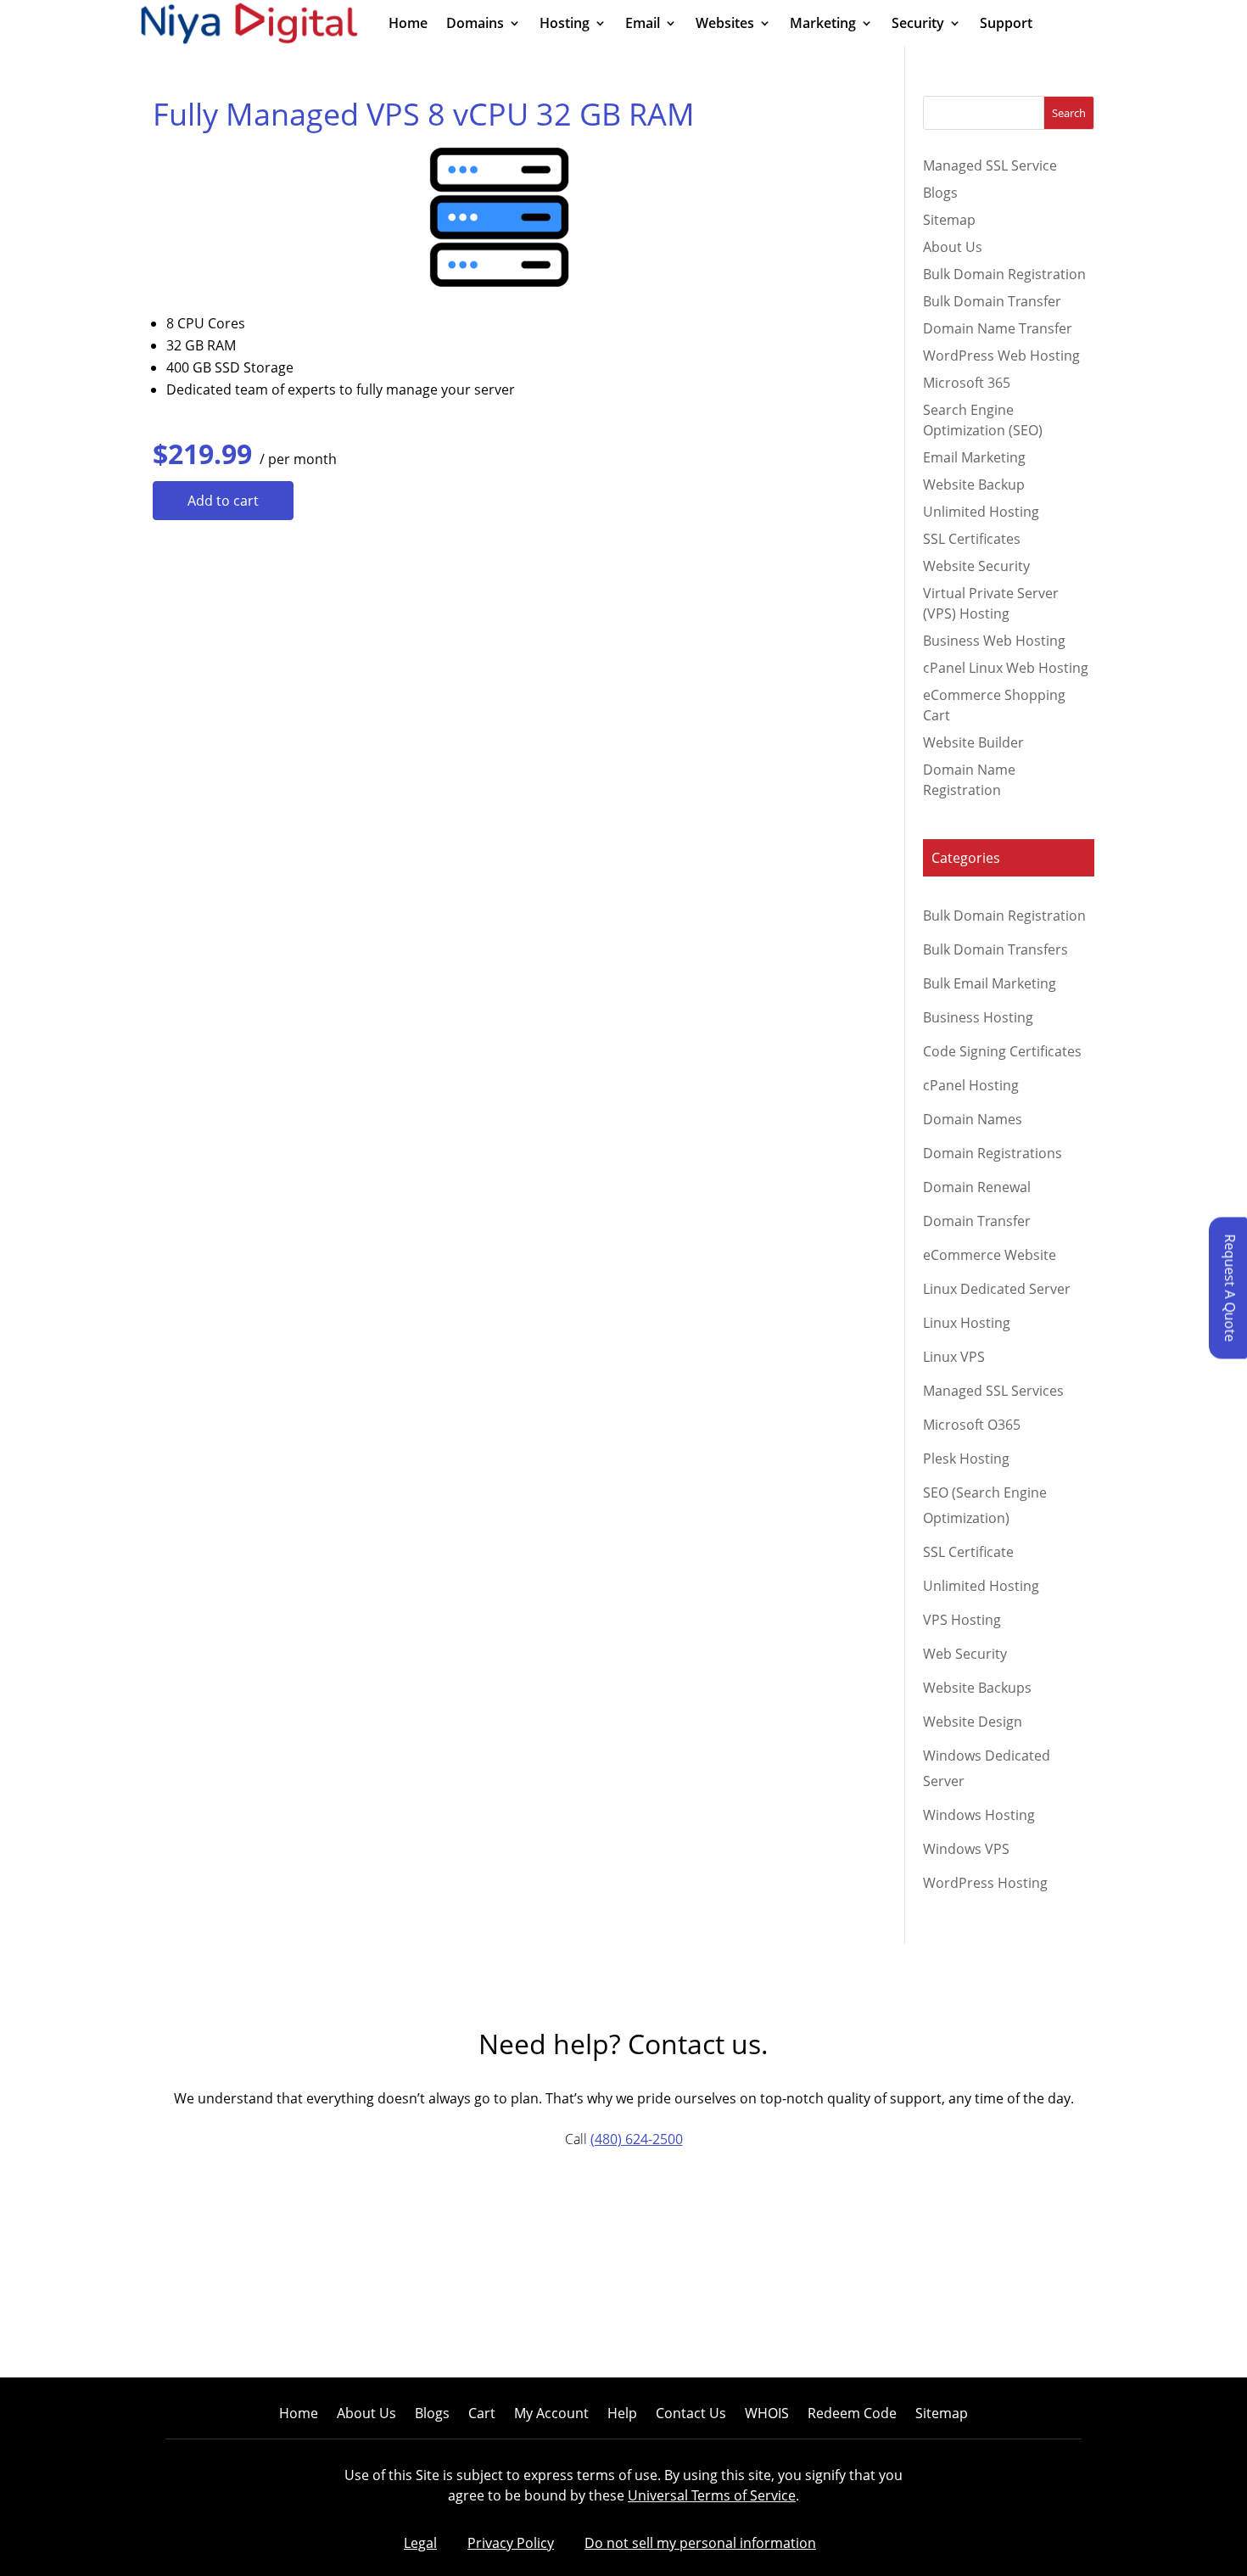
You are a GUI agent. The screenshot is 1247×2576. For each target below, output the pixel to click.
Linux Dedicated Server (997, 1289)
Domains (475, 25)
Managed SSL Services (993, 1391)
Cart (482, 2415)
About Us (953, 247)
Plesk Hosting (966, 1459)
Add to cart (223, 501)
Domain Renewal (977, 1187)
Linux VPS (954, 1357)
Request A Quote (1230, 1288)
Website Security (976, 566)
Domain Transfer (977, 1221)
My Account (551, 2415)
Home (408, 25)
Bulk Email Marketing (990, 983)
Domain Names (973, 1119)
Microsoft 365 (967, 383)
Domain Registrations (993, 1153)
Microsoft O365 (972, 1425)
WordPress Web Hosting (1001, 356)
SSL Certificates (972, 539)
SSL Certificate (968, 1552)
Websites (725, 25)
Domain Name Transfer (998, 328)
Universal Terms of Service (712, 2495)
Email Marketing (974, 457)
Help (622, 2415)
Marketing (823, 25)
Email (643, 25)
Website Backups (977, 1688)
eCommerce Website (990, 1255)
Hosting (565, 25)
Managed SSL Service (990, 165)
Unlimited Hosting (981, 512)
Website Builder (973, 742)
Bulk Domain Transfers (995, 949)
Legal (420, 2543)
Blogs (940, 193)
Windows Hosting (979, 1815)
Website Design (973, 1722)
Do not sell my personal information (700, 2543)
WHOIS (767, 2415)
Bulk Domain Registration (1004, 274)
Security (918, 25)
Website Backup (974, 484)
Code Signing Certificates (1002, 1051)
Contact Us (691, 2415)
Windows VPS (966, 1849)
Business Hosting (978, 1017)
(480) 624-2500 (637, 2139)
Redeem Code (852, 2415)
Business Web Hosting (994, 641)
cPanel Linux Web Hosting (1006, 668)
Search (1069, 113)
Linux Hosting (967, 1323)
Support (1006, 25)
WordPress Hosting (985, 1883)
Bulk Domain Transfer (992, 301)
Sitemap (949, 220)
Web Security (965, 1654)
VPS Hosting (962, 1620)
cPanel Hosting (971, 1085)
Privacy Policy (511, 2543)
